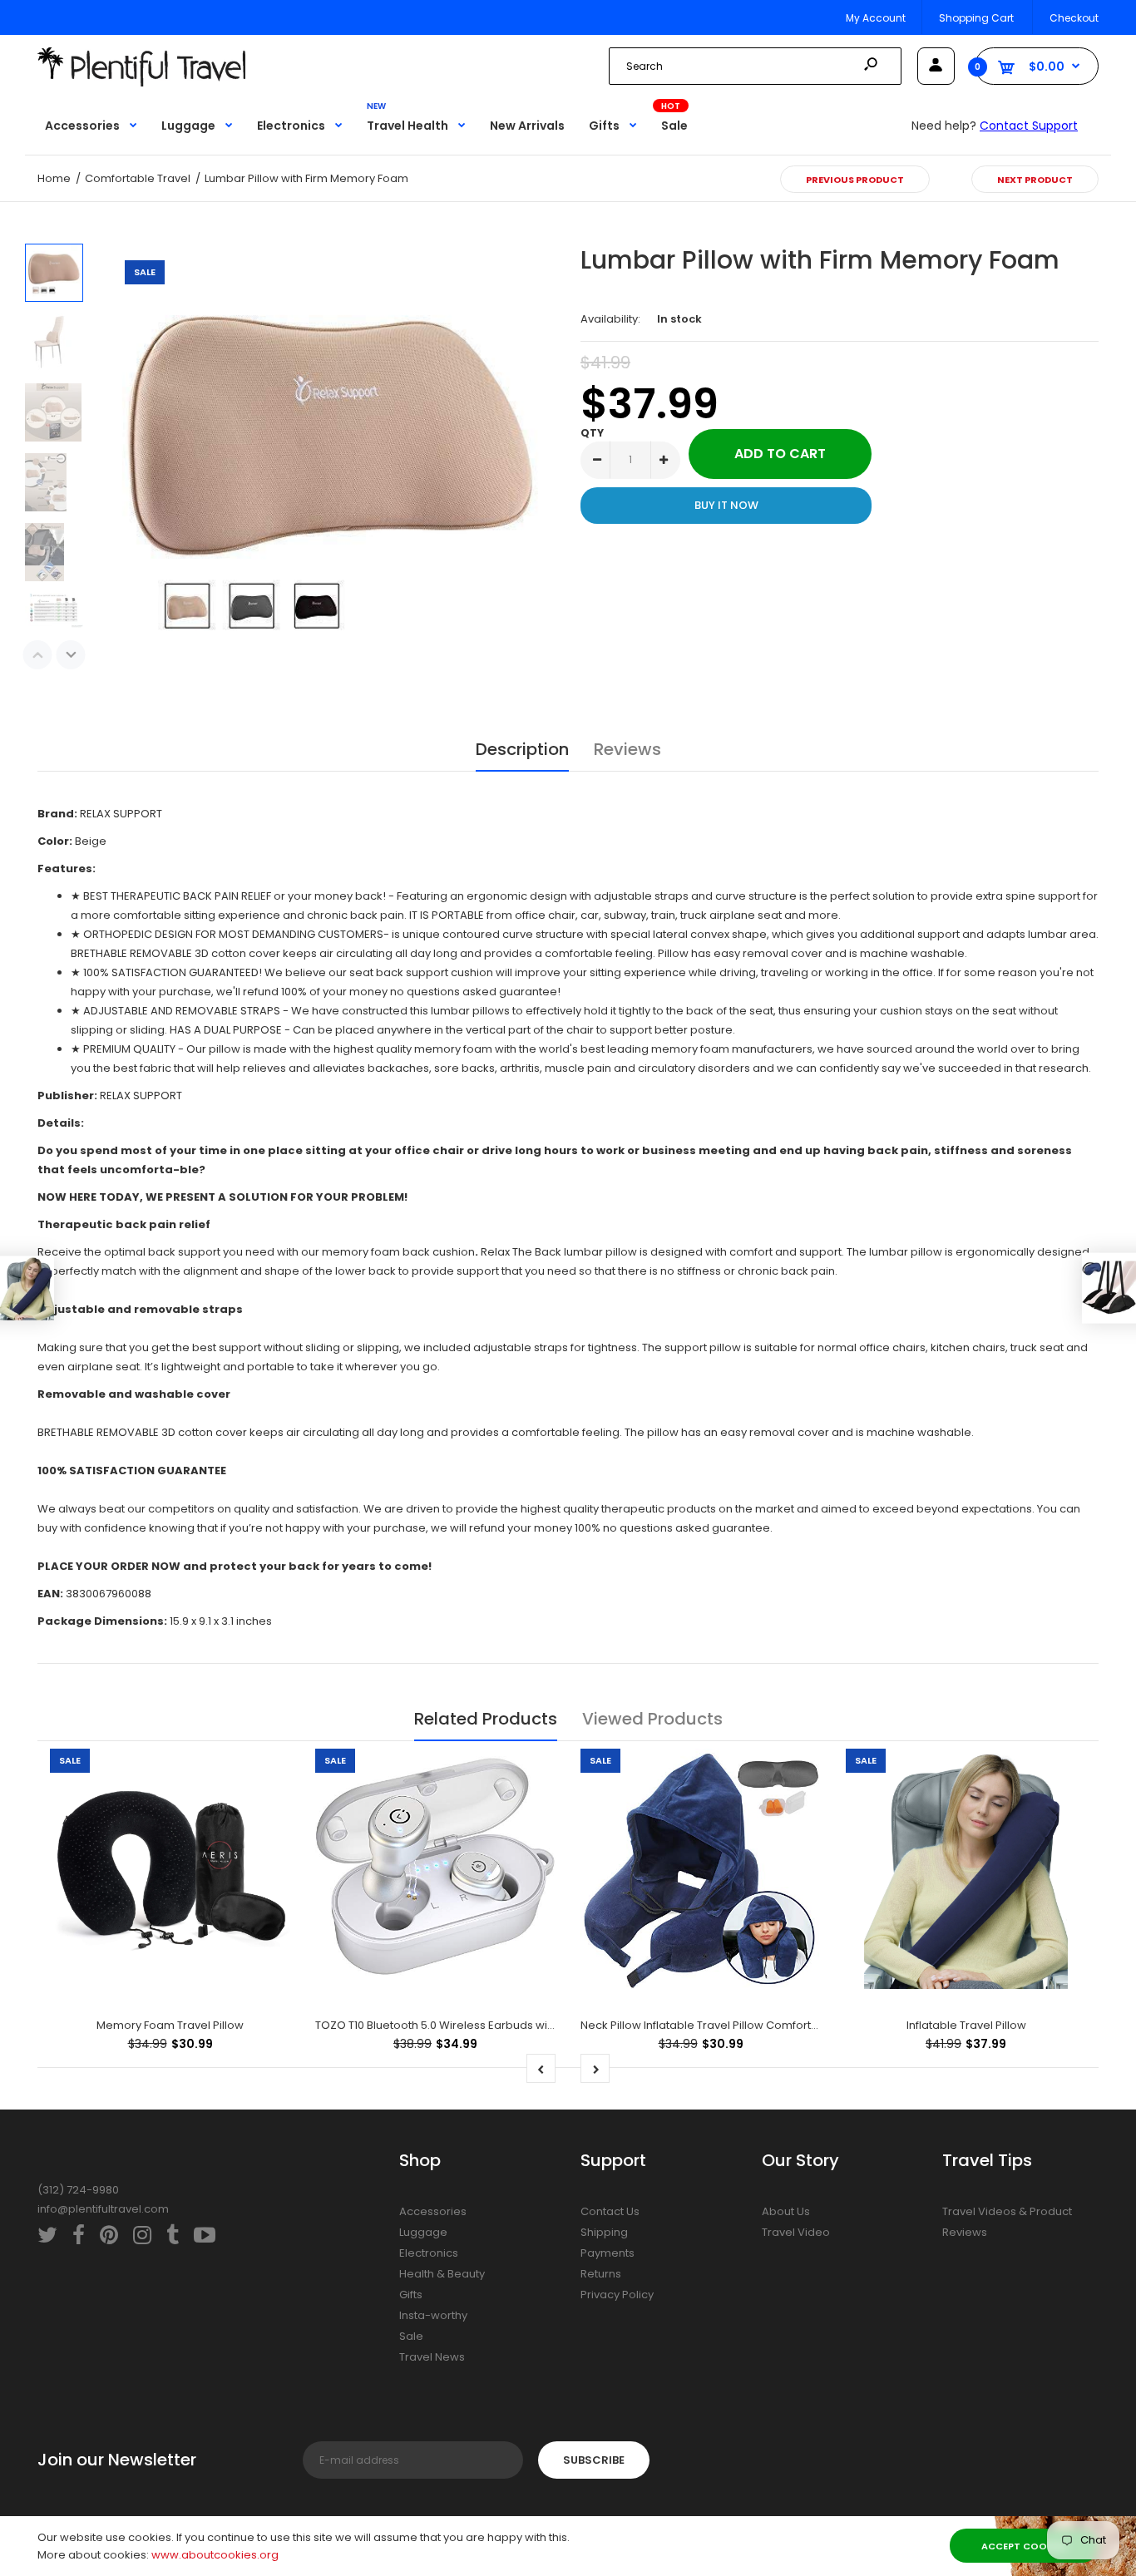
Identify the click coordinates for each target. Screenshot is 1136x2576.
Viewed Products (652, 1719)
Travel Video (796, 2232)
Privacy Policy (617, 2295)
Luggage (423, 2232)
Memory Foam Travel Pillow (170, 2025)
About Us (786, 2211)
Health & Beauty (442, 2274)
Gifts (411, 2295)
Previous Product (855, 180)
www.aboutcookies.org (215, 2555)
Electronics (429, 2253)
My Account (876, 18)
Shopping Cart (976, 18)
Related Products (486, 1719)
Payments (608, 2253)
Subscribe (594, 2460)
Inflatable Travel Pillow (966, 2025)
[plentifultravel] (141, 83)
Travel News (432, 2357)
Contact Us (610, 2211)
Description (522, 749)
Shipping (604, 2232)
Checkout (1074, 18)
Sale (411, 2336)
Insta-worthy (433, 2315)
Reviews (627, 749)
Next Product (1035, 180)
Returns (601, 2274)
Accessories (433, 2211)
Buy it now (726, 505)
